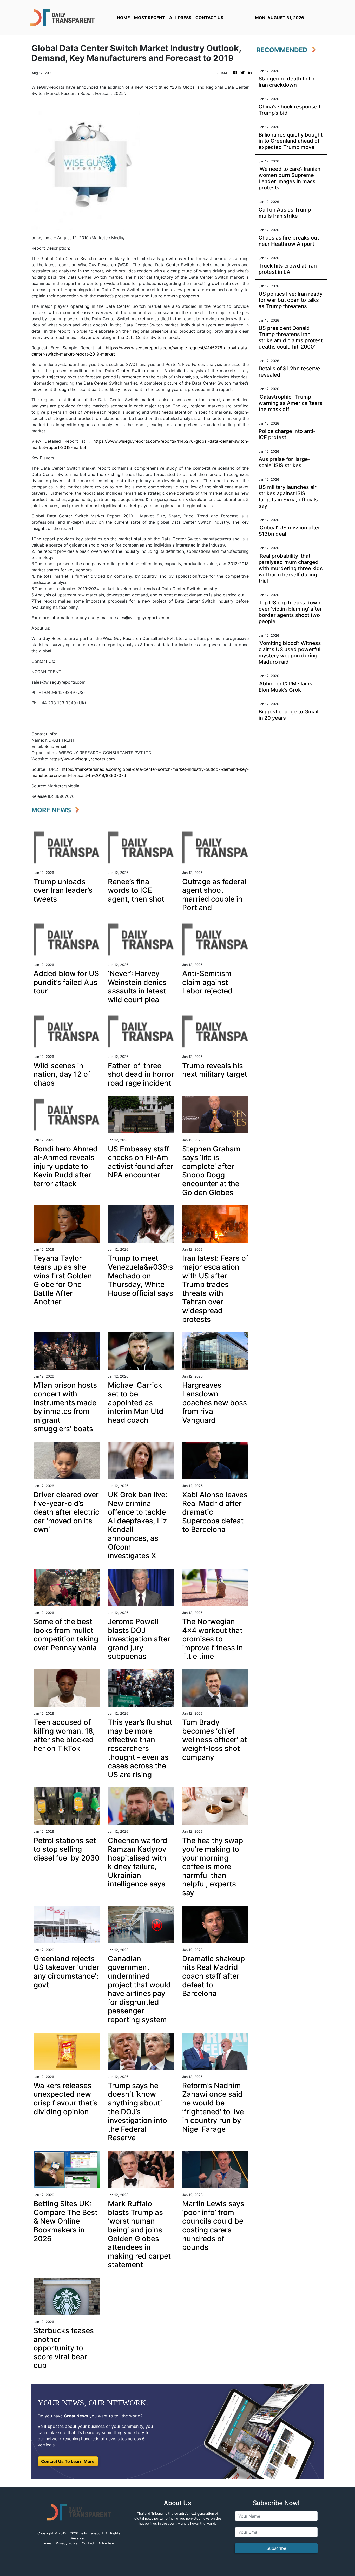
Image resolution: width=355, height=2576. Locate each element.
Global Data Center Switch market (75, 258)
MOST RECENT (150, 18)
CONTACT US (209, 18)
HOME (123, 18)
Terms (47, 2543)
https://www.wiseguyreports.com (82, 759)
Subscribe (276, 2548)
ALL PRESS (180, 18)
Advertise (106, 2543)
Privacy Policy (67, 2543)
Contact (88, 2543)
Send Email (55, 746)
